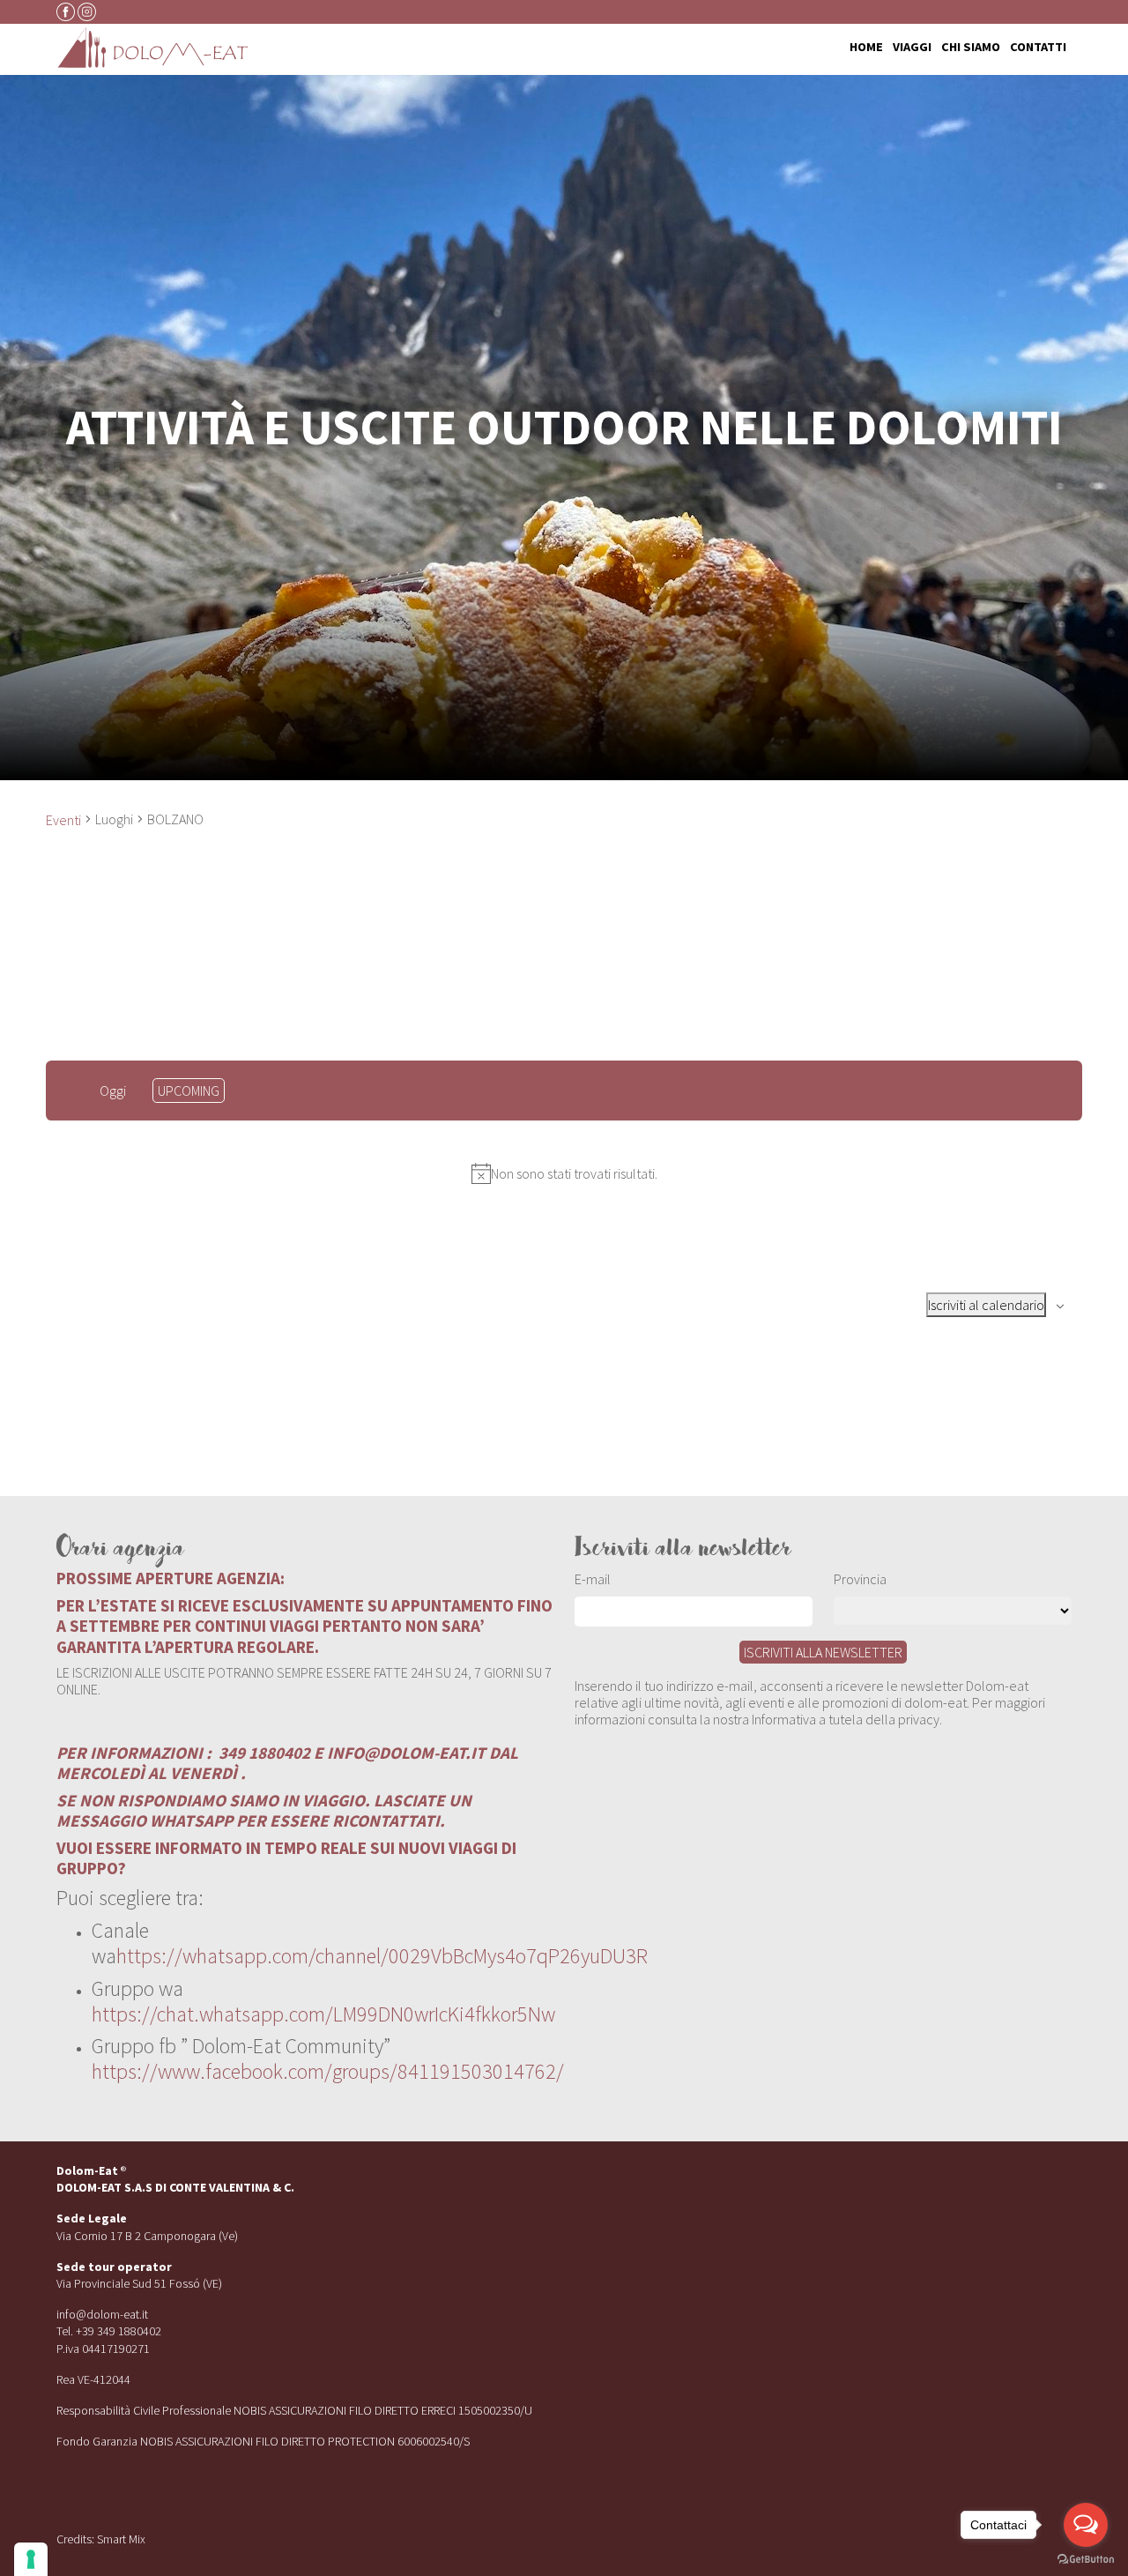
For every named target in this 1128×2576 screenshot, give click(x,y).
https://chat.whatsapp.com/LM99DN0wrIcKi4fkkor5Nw (323, 2014)
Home (866, 48)
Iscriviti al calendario (986, 1305)
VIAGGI (912, 48)
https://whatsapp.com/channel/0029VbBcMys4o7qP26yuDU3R (382, 1956)
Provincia (860, 1579)
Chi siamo (971, 48)
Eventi (63, 820)
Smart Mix (121, 2539)
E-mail (593, 1579)
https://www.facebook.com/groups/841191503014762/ (328, 2071)
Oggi (113, 1091)
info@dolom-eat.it (102, 2314)
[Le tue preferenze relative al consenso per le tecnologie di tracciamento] (31, 2559)
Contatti (1038, 48)
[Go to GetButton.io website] (1086, 2558)
